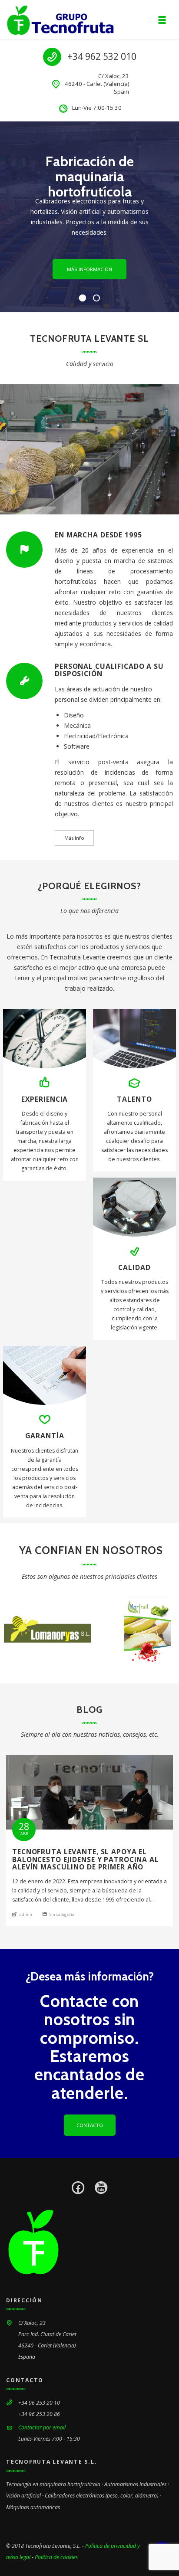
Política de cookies (56, 2557)
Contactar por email (42, 2427)
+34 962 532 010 (102, 56)
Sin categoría (62, 1914)
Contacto (90, 2125)
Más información (89, 269)
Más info (74, 838)
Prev (17, 1630)
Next (162, 1630)
